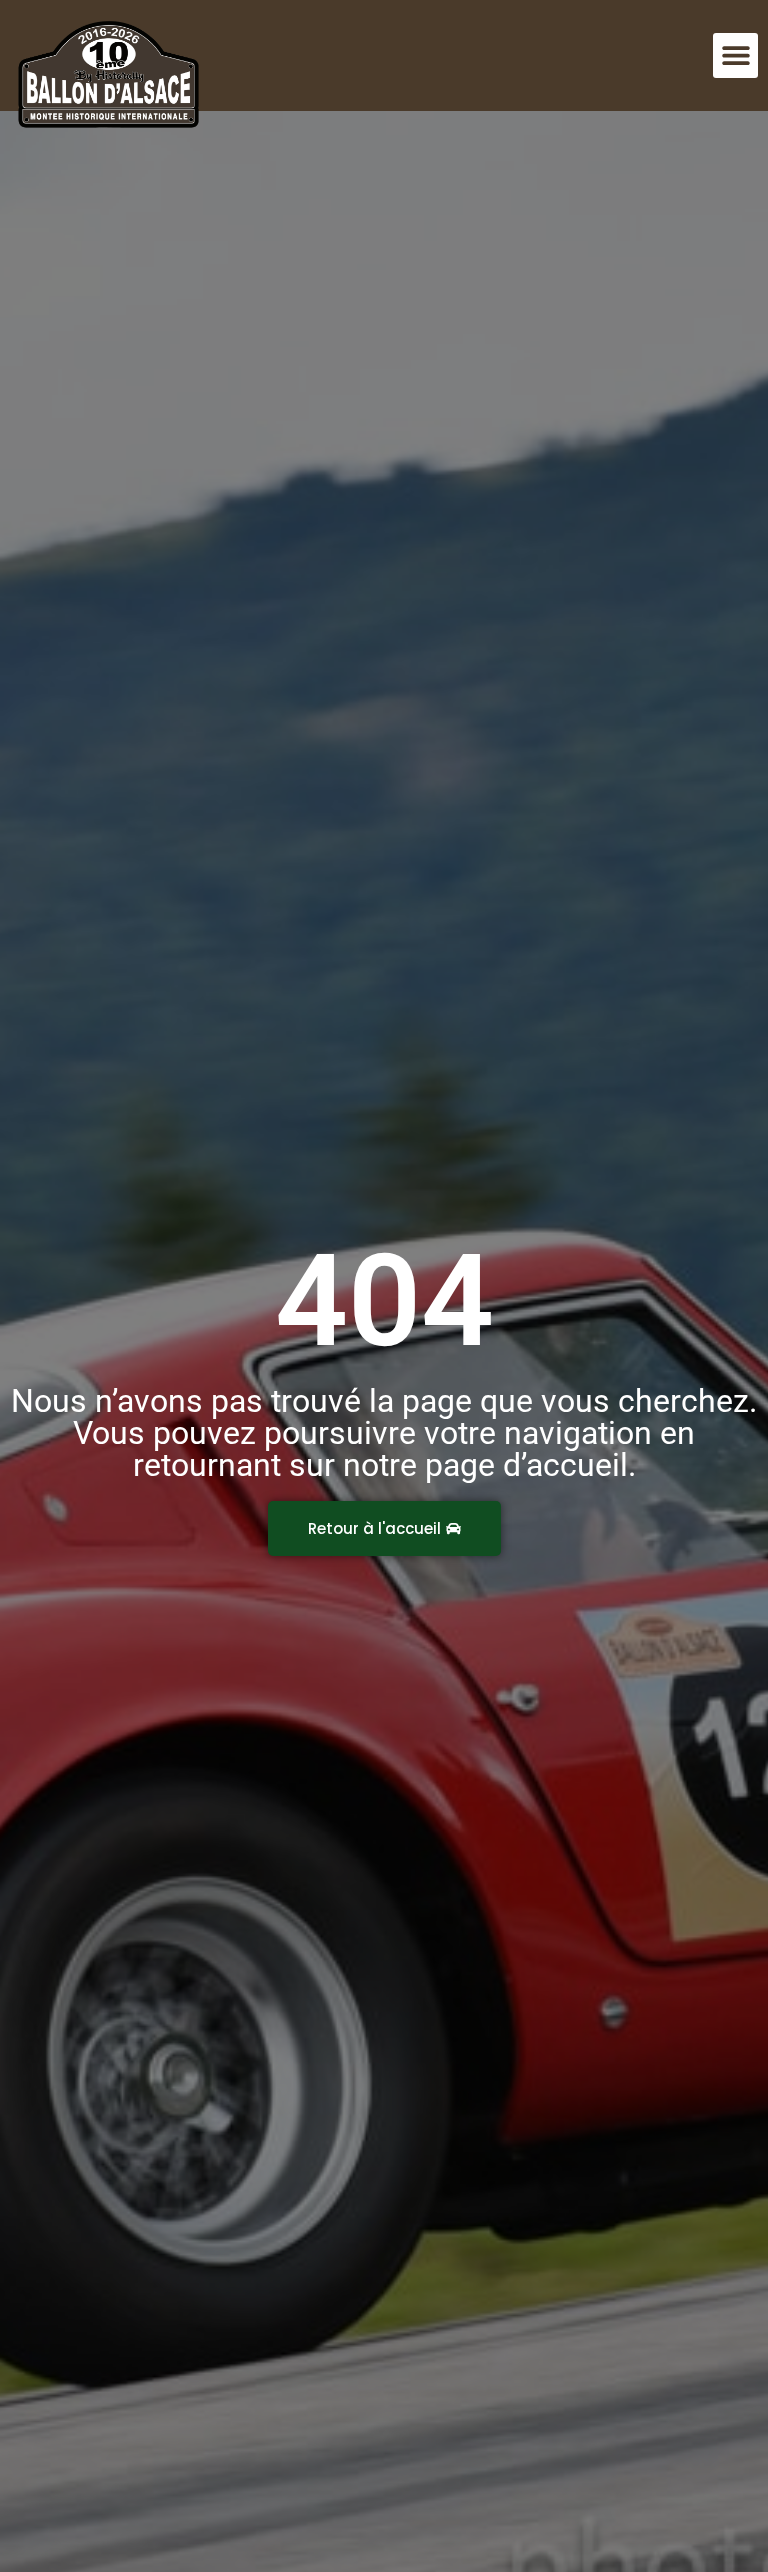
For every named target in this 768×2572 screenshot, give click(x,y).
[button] (735, 55)
